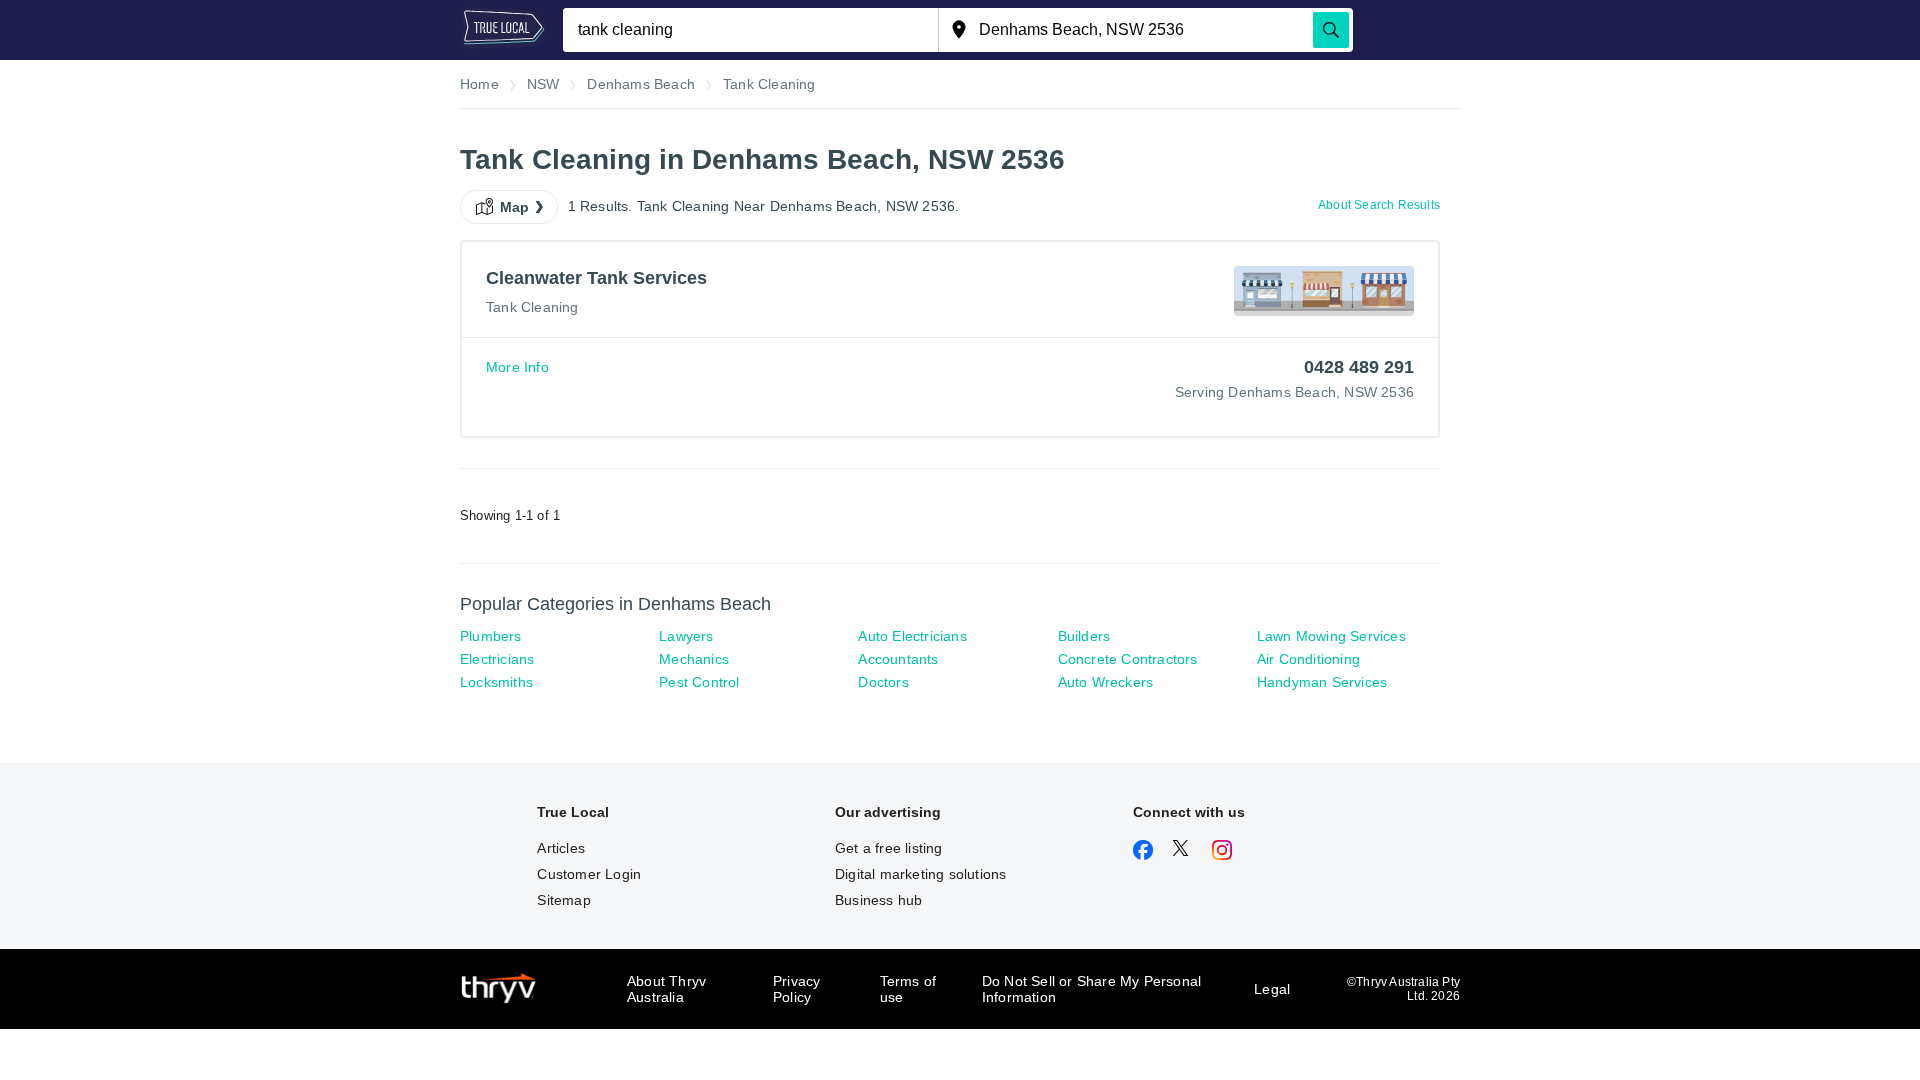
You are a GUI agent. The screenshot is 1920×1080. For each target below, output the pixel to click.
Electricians (497, 659)
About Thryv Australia (666, 989)
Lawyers (686, 636)
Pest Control (699, 682)
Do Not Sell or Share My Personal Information (1091, 989)
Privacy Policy (796, 989)
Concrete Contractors (1128, 659)
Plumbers (491, 636)
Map (515, 207)
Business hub (878, 900)
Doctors (883, 682)
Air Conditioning (1308, 659)
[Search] (1331, 30)
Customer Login (589, 874)
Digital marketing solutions (920, 874)
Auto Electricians (912, 636)
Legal (1272, 989)
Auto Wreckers (1106, 682)
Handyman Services (1322, 682)
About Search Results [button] (1379, 205)
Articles (561, 848)
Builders (1084, 636)
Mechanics (694, 659)
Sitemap (563, 900)
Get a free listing (889, 848)
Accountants (898, 659)
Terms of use (908, 989)
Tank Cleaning (532, 307)
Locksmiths (496, 682)
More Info (517, 367)
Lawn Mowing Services (1331, 636)
